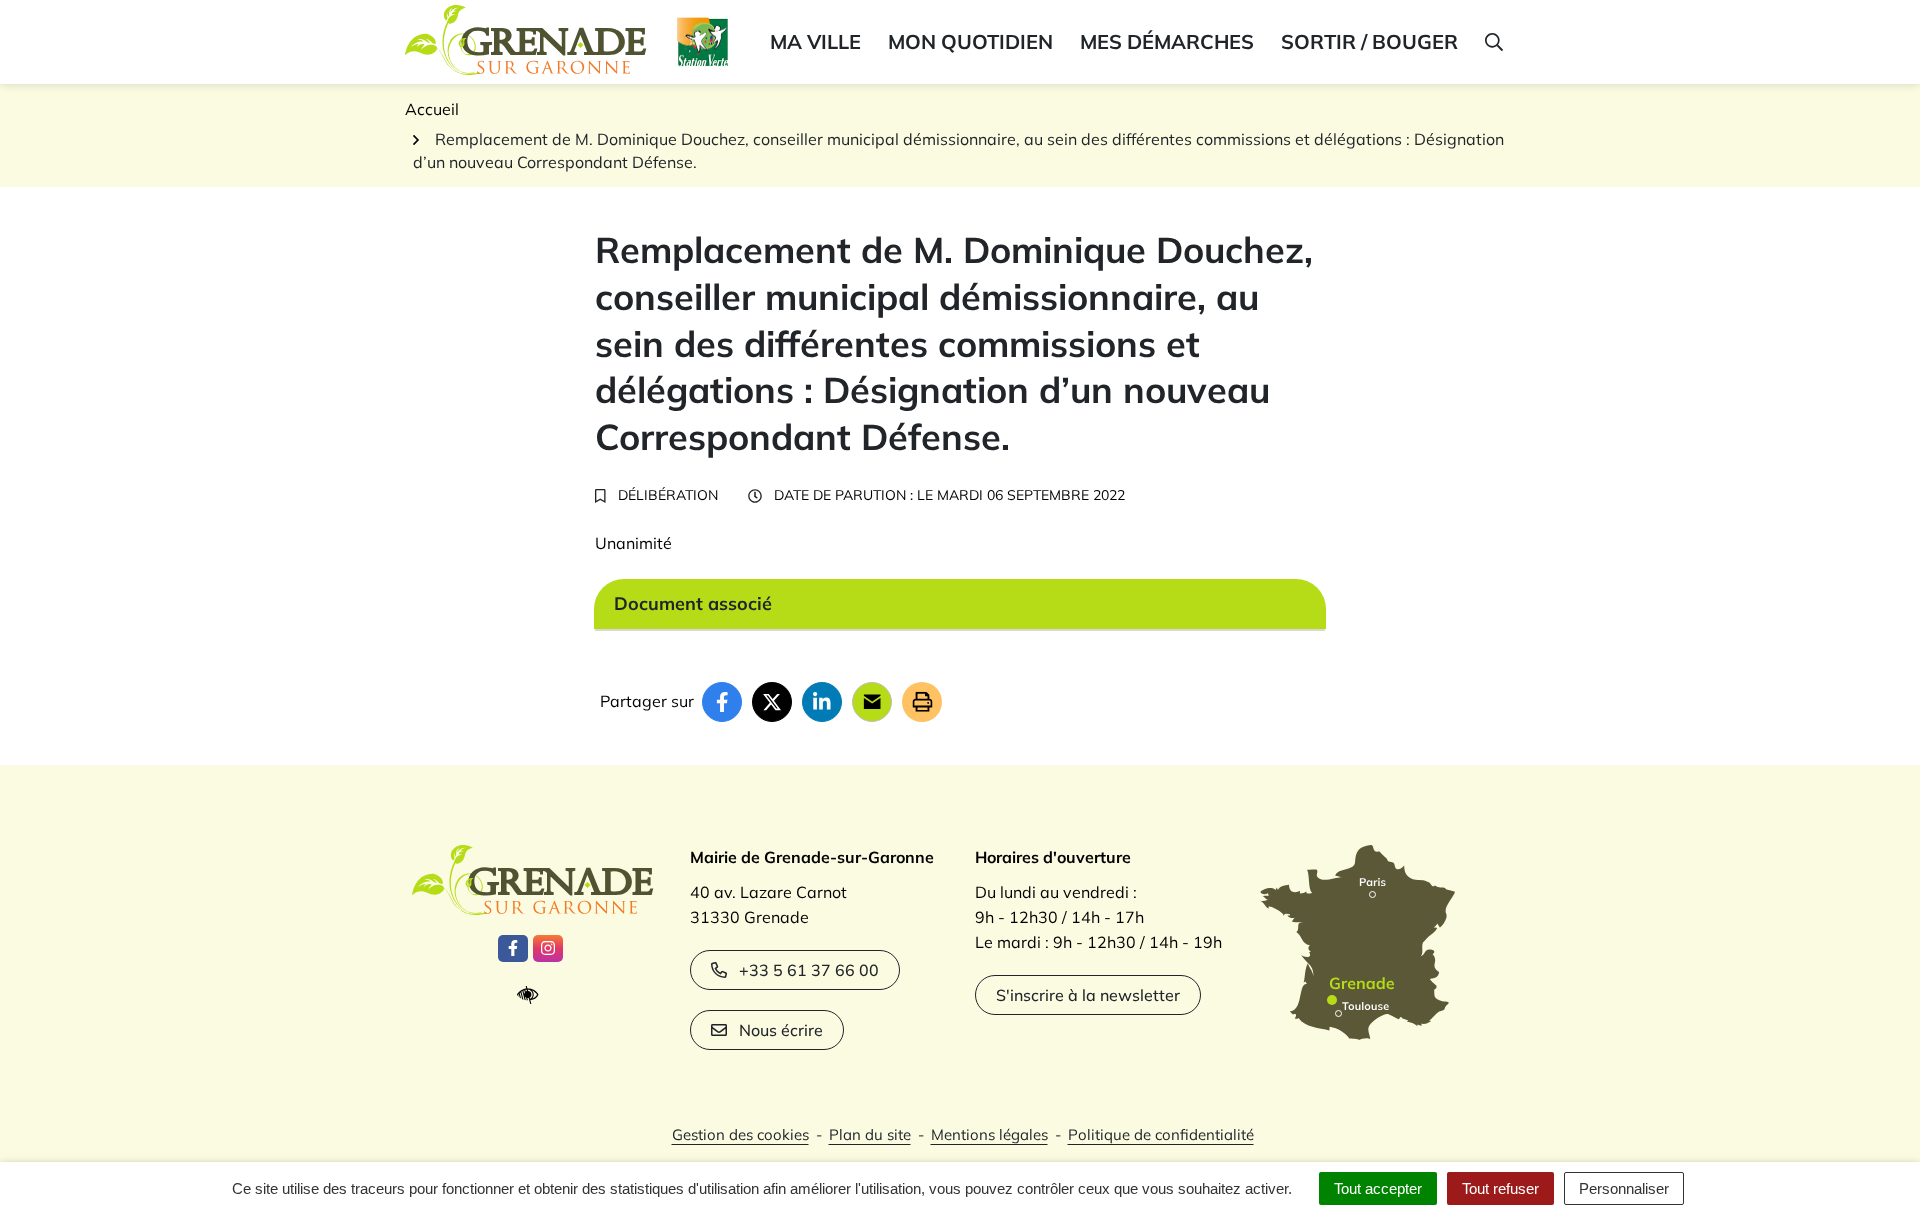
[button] (1492, 42)
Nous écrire (781, 1030)
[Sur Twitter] (772, 702)
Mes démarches (1167, 41)
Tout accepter (1378, 1188)
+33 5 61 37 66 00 (809, 970)
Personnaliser (1624, 1188)
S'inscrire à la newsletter (1088, 995)
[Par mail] (872, 702)
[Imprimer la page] (922, 702)
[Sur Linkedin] (822, 702)
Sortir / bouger (1369, 41)
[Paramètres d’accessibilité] (532, 995)
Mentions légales (989, 1134)
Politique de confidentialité (1161, 1134)
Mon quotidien (970, 41)
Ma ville (815, 41)
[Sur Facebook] (722, 702)
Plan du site (870, 1134)
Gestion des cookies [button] (740, 1134)
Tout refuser (1500, 1188)
